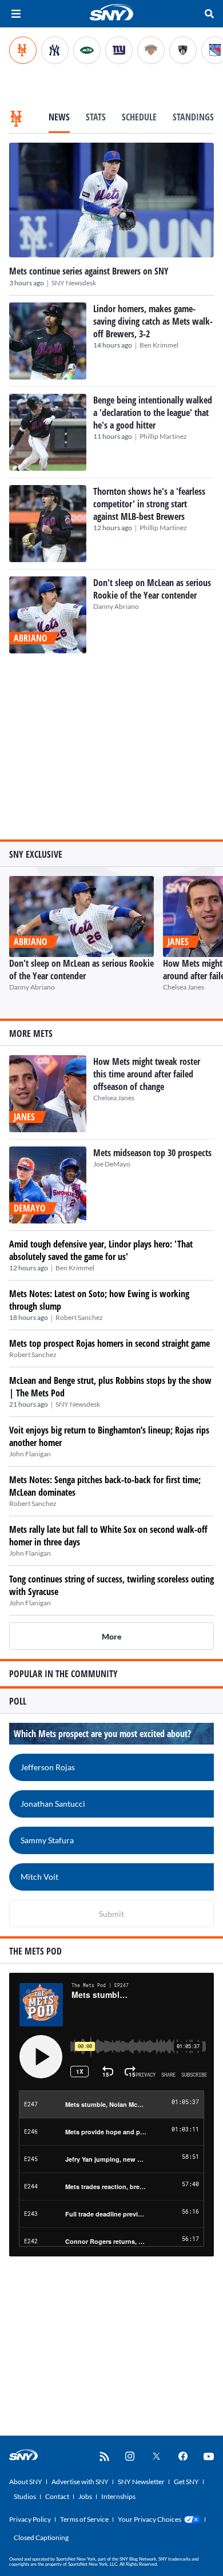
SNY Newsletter (141, 2482)
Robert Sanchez (79, 1317)
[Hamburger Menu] (16, 14)
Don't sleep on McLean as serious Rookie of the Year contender (152, 589)
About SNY (26, 2482)
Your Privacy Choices (150, 2519)
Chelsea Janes (184, 987)
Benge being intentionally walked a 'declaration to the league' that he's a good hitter (153, 413)
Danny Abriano (116, 606)
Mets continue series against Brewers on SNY (89, 271)
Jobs (85, 2496)
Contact (57, 2496)
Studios (25, 2496)
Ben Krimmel (159, 345)
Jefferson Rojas (48, 1767)
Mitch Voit (39, 1877)
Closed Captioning (41, 2537)
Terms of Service (84, 2519)
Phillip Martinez (163, 436)
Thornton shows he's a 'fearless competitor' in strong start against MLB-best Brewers (149, 504)
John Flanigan (30, 1454)
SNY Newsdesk (74, 283)
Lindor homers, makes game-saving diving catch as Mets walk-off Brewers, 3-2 (153, 321)
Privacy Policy (30, 2519)
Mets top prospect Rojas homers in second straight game (109, 1343)
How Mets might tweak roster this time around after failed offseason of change (147, 1074)
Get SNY (186, 2482)
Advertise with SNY (80, 2482)
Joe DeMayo (112, 1164)
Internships (118, 2496)
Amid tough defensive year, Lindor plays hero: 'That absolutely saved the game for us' (101, 1250)
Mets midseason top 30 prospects (152, 1153)
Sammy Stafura (47, 1840)
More (112, 1636)
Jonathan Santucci (53, 1804)
